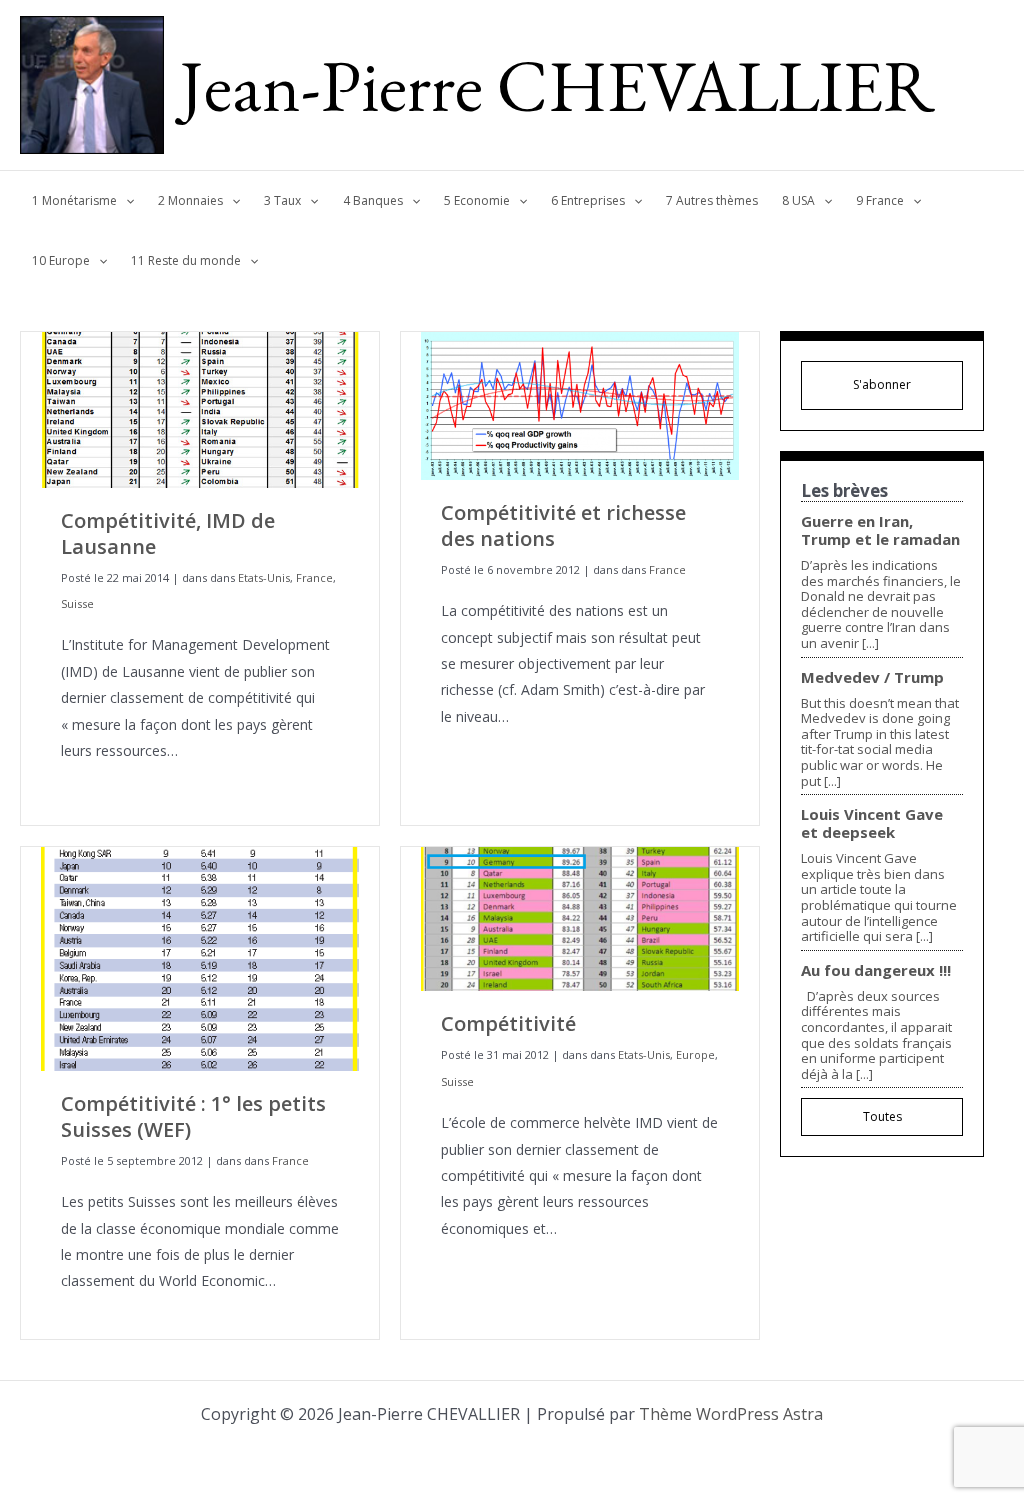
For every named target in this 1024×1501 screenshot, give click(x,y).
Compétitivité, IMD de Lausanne (168, 533)
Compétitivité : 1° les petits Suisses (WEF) (193, 1116)
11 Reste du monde (186, 260)
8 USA (798, 200)
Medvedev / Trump (872, 677)
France (314, 577)
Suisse (77, 603)
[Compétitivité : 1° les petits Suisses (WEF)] (200, 957)
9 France (880, 200)
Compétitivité (508, 1023)
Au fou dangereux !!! (876, 970)
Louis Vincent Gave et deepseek (872, 823)
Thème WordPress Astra (731, 1414)
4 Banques (373, 200)
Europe (695, 1054)
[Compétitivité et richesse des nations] (580, 404)
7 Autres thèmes (712, 200)
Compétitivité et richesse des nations (563, 525)
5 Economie (477, 200)
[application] (125, 201)
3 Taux (282, 200)
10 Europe (61, 260)
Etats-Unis (264, 577)
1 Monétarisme (74, 200)
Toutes (882, 1116)
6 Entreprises (588, 200)
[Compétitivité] (580, 917)
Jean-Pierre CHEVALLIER (557, 85)
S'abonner (882, 384)
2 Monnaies (190, 200)
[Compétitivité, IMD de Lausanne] (200, 408)
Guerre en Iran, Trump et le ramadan (880, 530)
